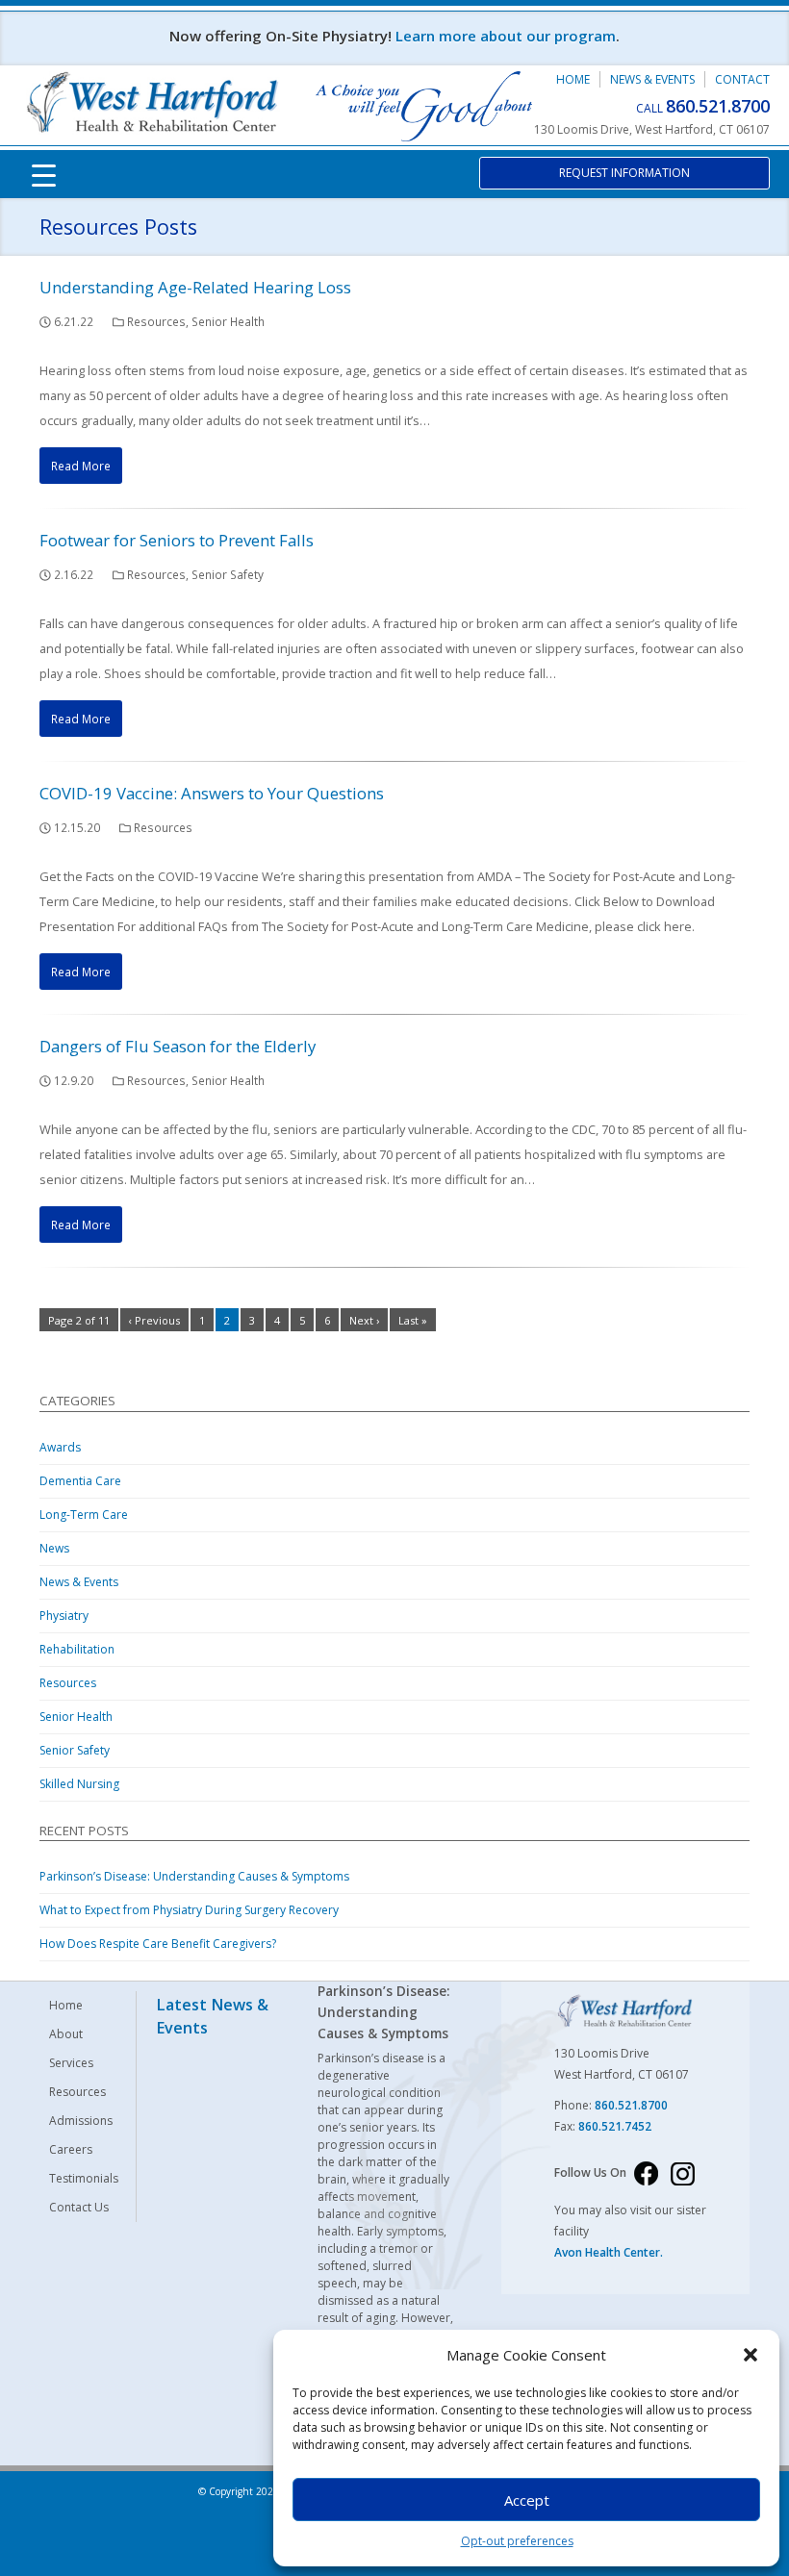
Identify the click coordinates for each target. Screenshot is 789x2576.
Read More (81, 466)
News (54, 1548)
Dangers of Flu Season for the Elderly (178, 1046)
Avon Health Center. (609, 2252)
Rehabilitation (77, 1649)
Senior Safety (228, 574)
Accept (527, 2500)
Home (573, 79)
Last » (413, 1320)
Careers (71, 2149)
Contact (742, 79)
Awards (60, 1447)
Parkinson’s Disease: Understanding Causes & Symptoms (194, 1876)
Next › (364, 1320)
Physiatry (64, 1616)
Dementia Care (80, 1481)
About (66, 2034)
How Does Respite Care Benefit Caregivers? (158, 1944)
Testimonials (84, 2178)
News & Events (652, 79)
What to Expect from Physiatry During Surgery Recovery (189, 1910)
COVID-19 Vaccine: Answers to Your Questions (212, 793)
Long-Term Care (84, 1515)
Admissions (81, 2121)
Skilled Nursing (79, 1784)
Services (71, 2063)
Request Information (624, 173)
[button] (751, 2355)
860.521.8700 (718, 106)
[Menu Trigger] (44, 174)
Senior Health (228, 321)
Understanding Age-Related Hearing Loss (195, 287)
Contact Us (79, 2207)
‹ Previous (154, 1320)
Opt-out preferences (517, 2541)
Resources (156, 321)
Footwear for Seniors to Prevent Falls (177, 540)
